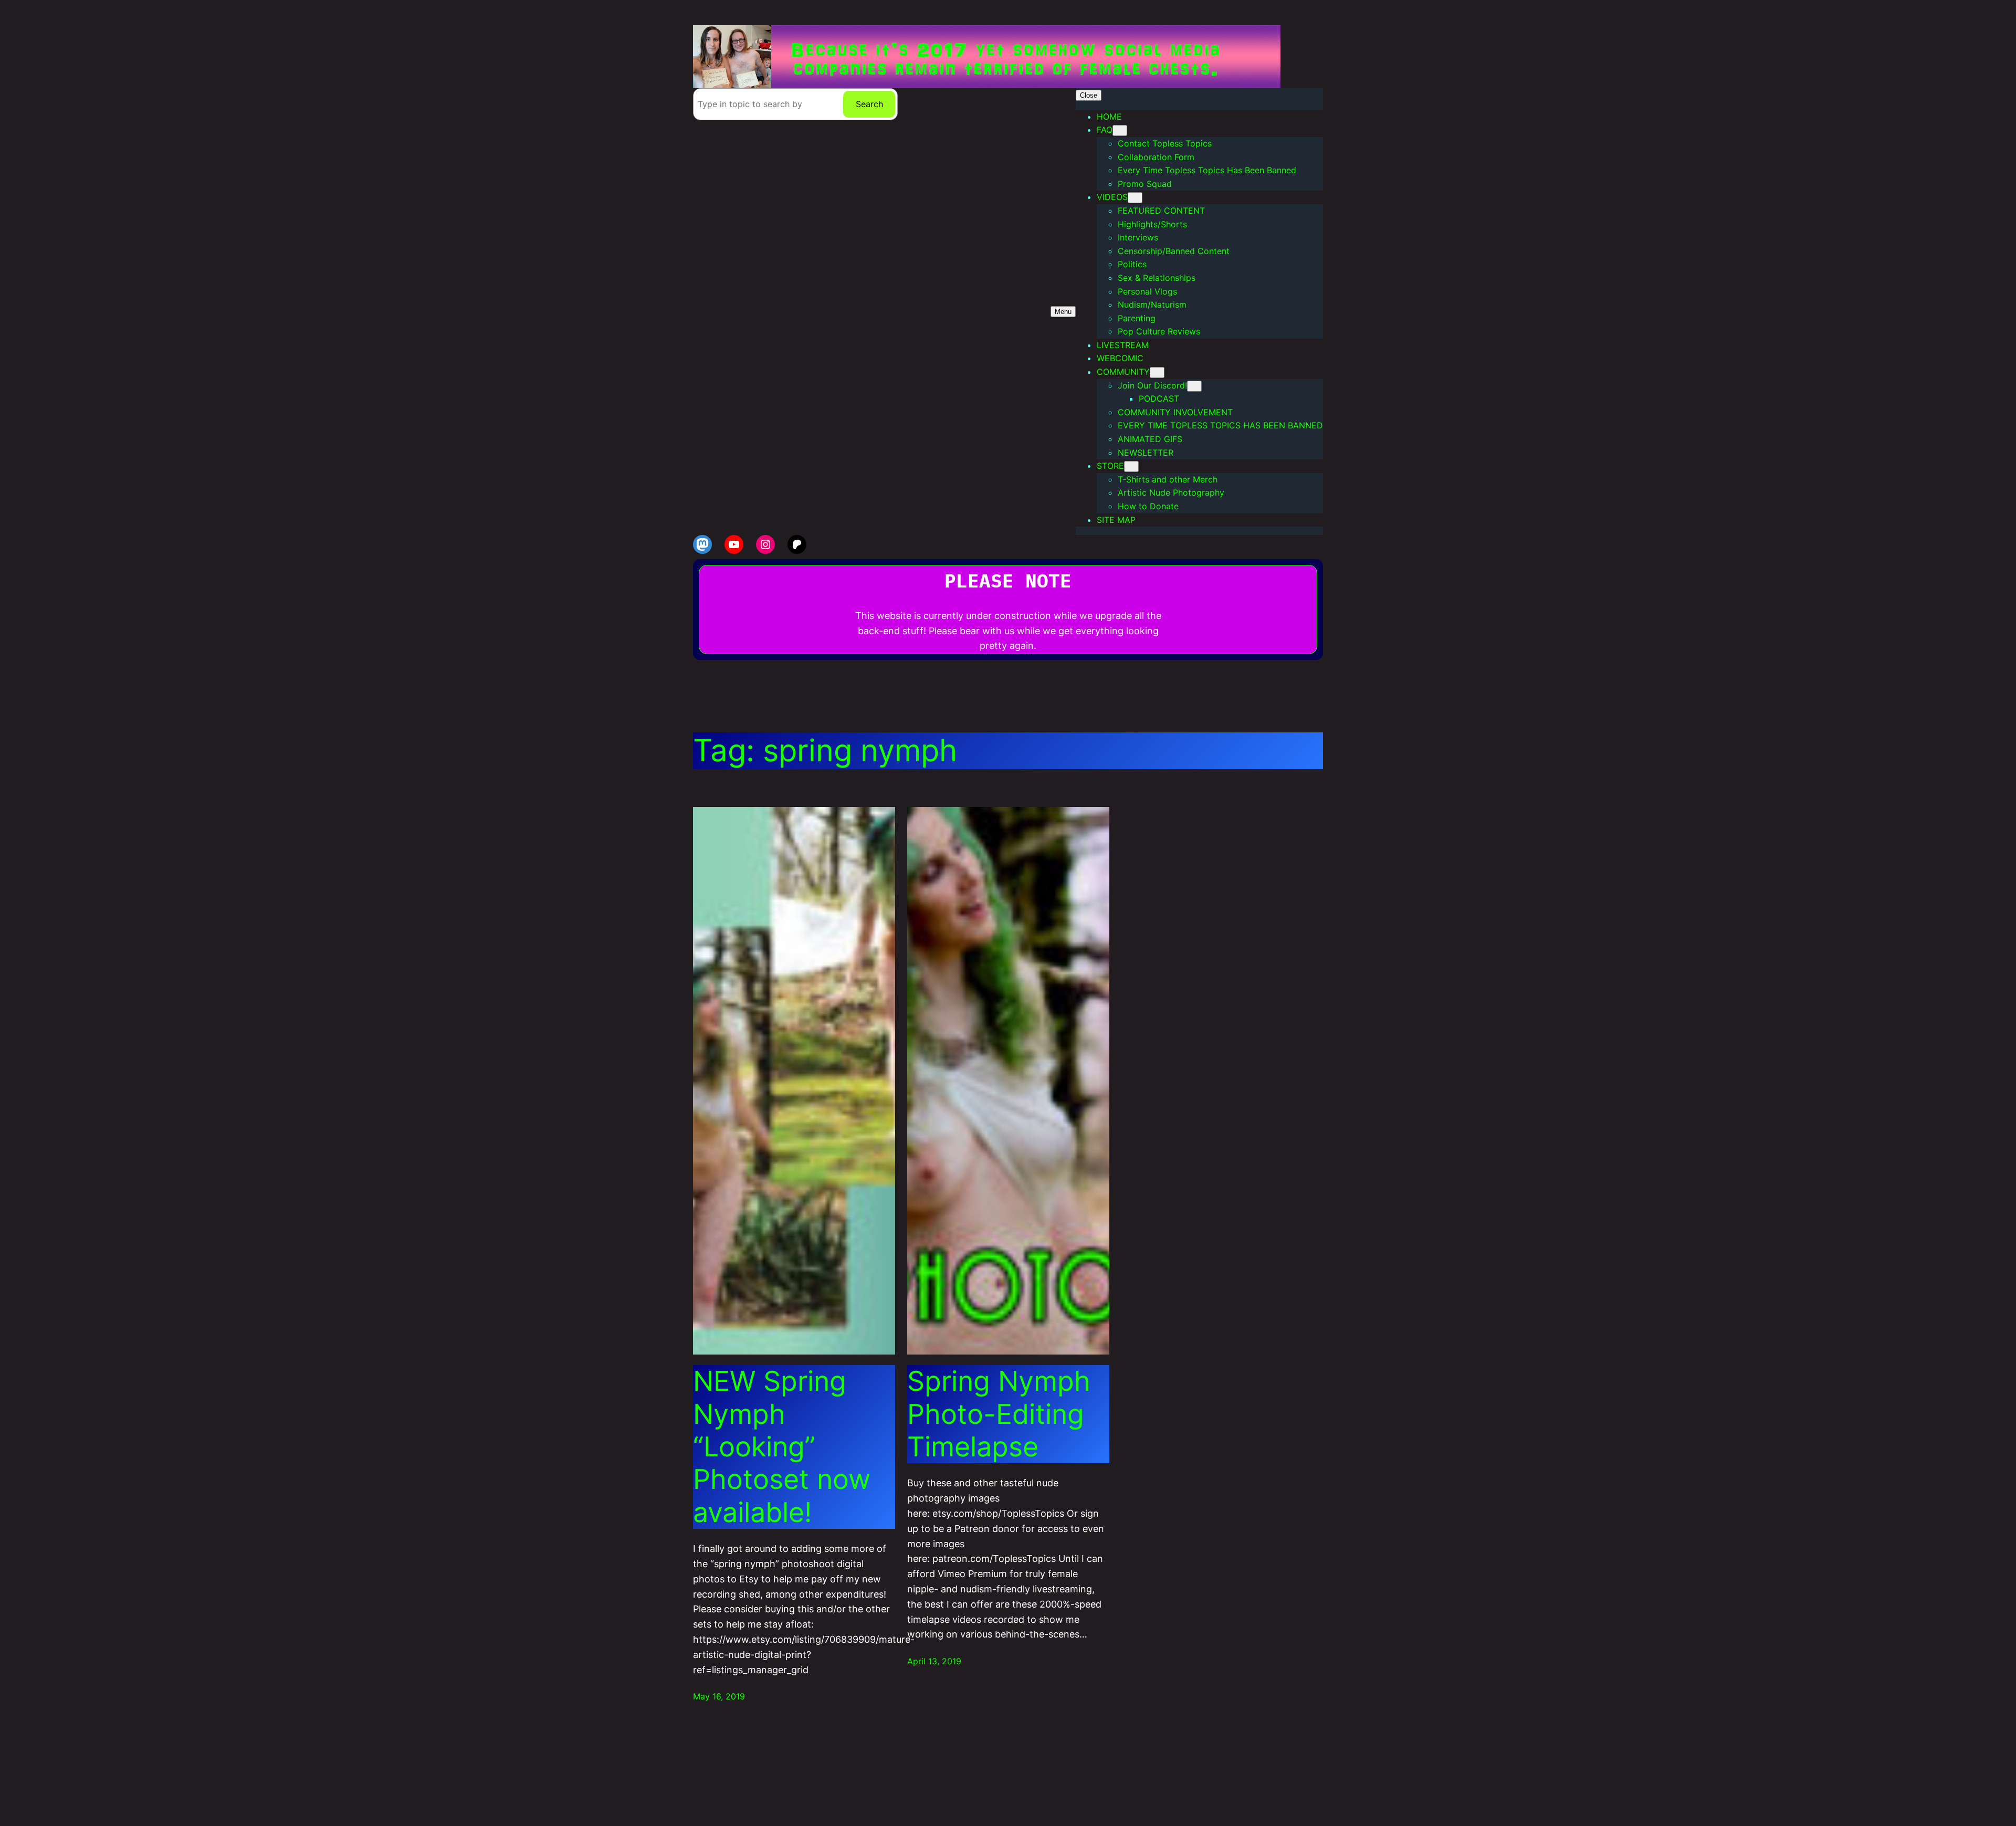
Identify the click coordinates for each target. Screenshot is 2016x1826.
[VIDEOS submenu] (1135, 198)
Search (869, 104)
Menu (1063, 312)
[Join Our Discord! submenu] (1194, 386)
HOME (1109, 117)
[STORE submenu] (1131, 466)
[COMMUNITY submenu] (1157, 372)
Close (1089, 95)
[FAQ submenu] (1120, 130)
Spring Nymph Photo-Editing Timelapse (999, 1414)
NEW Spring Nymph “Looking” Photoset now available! (782, 1447)
